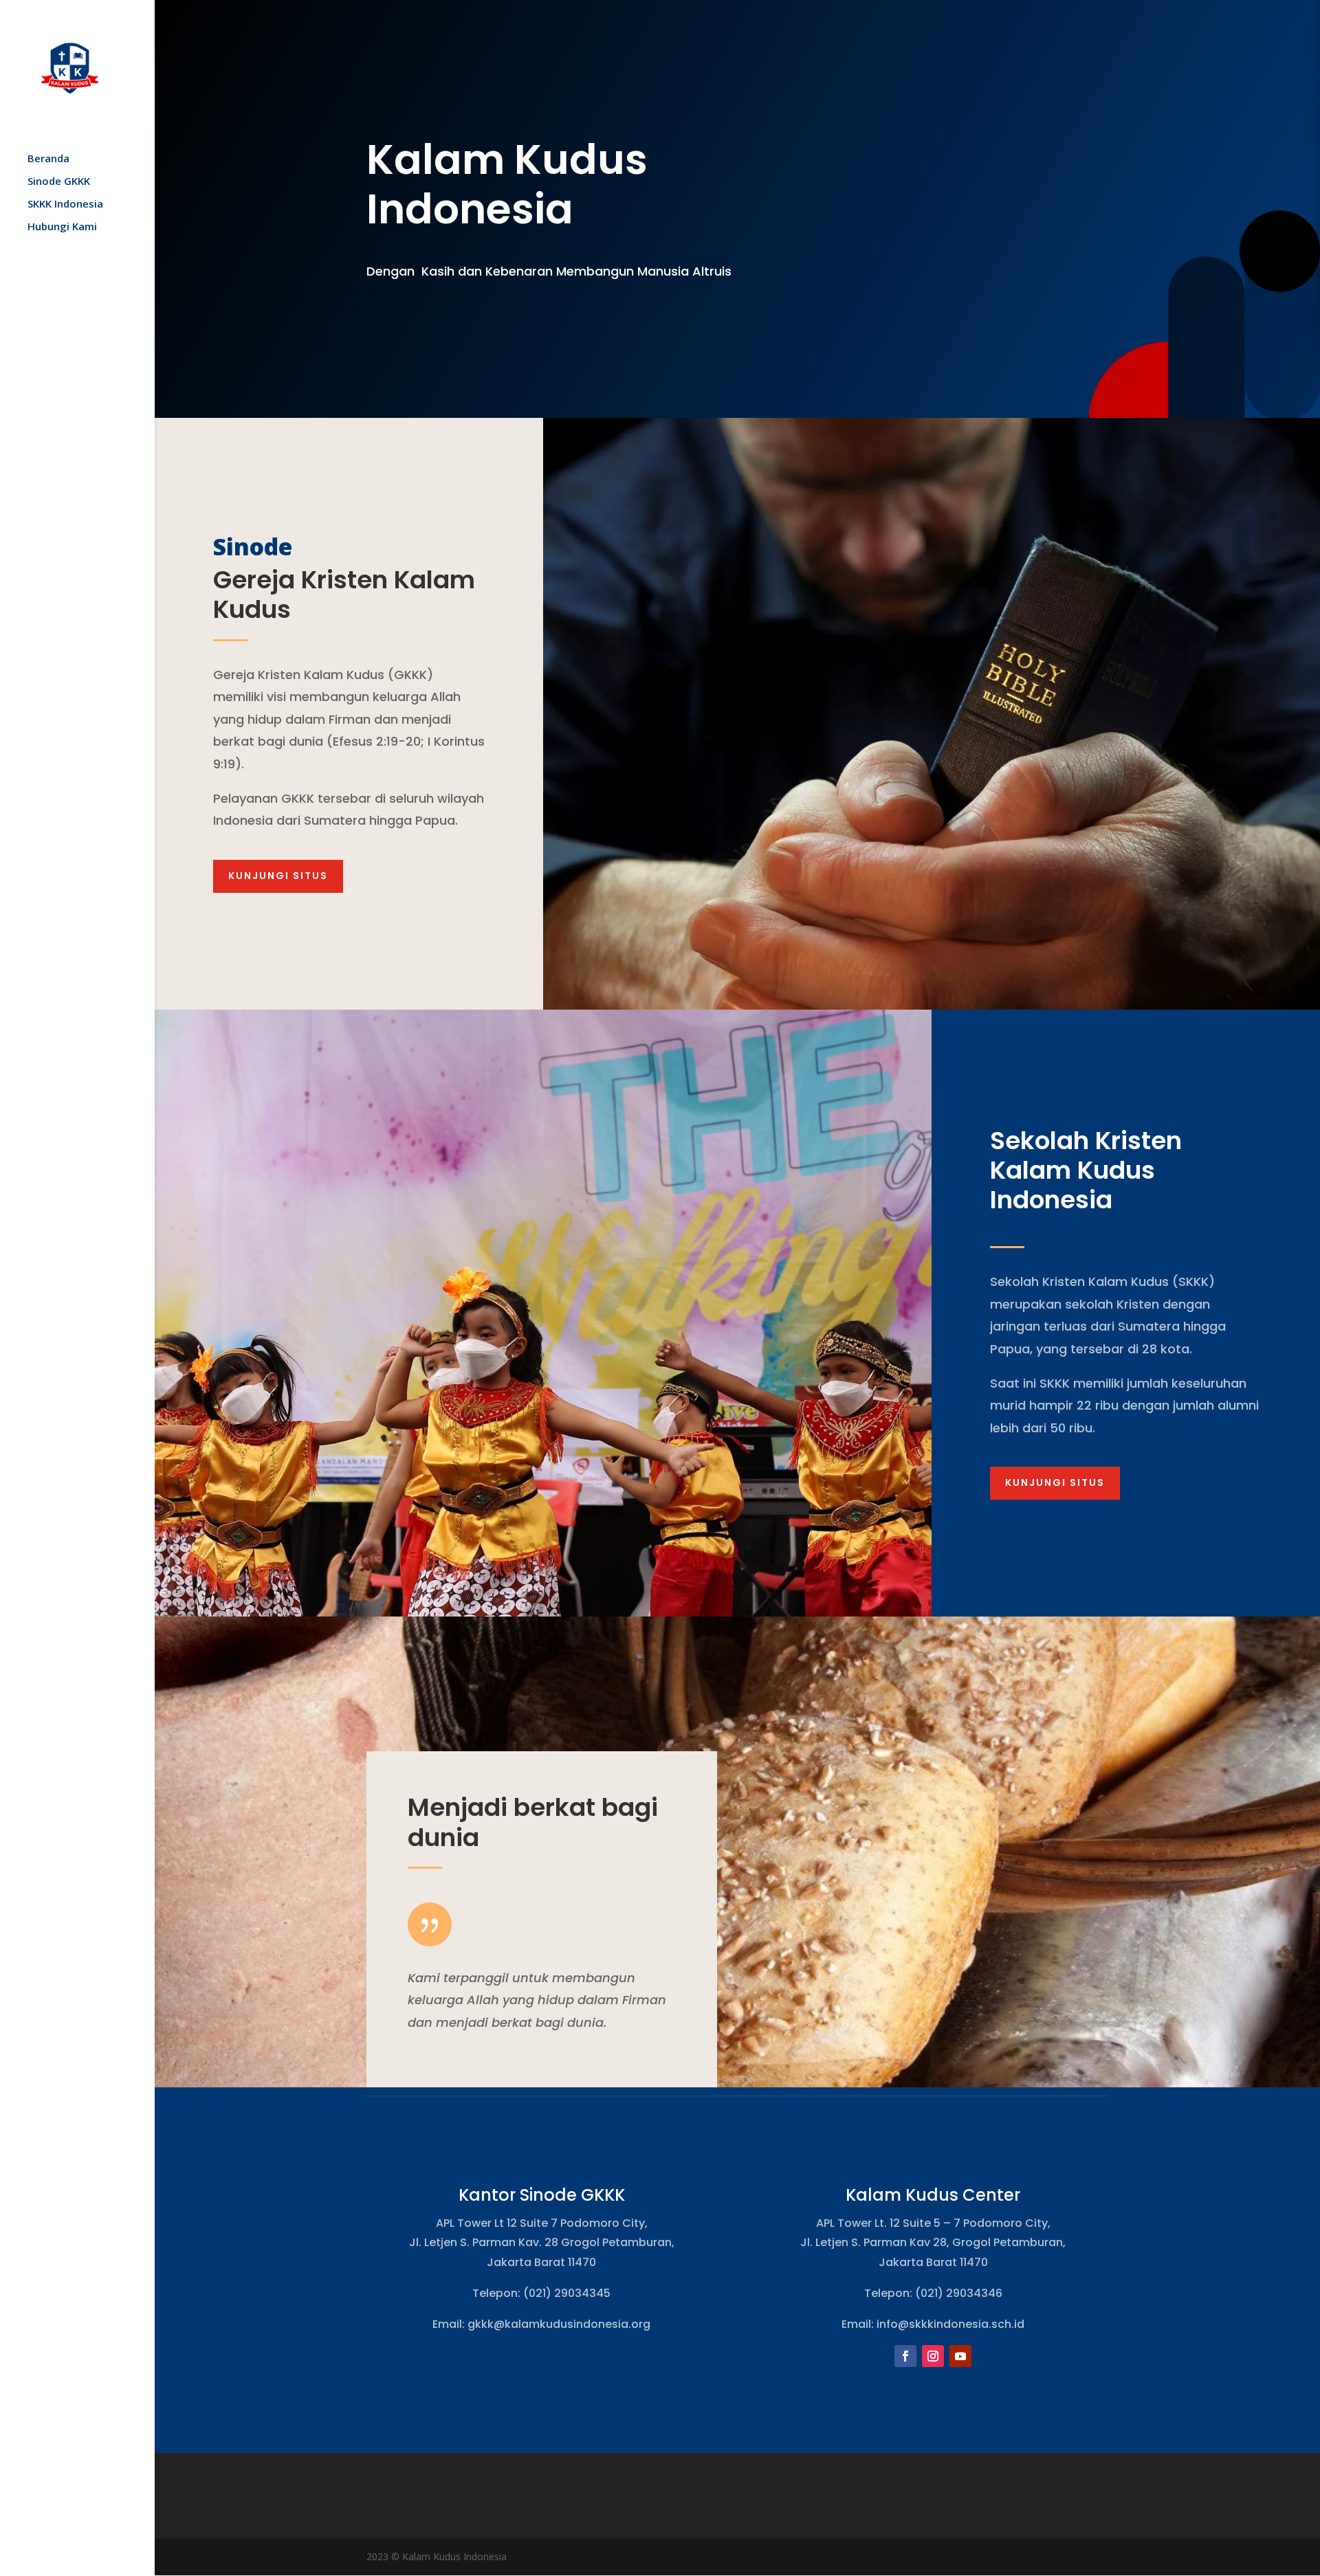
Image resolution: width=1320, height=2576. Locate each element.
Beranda (48, 159)
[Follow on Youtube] (960, 2356)
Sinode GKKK (59, 182)
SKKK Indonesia (65, 204)
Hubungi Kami (62, 227)
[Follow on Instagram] (933, 2356)
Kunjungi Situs (278, 876)
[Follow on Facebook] (905, 2356)
